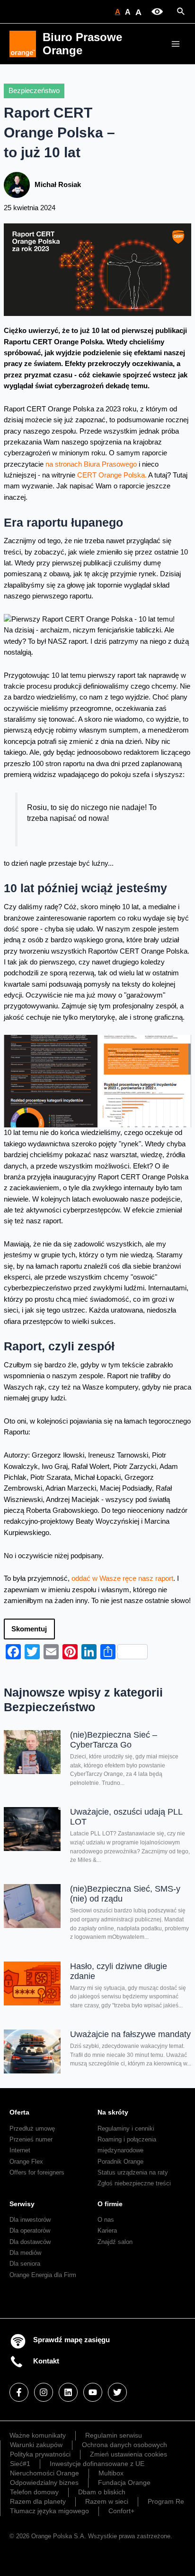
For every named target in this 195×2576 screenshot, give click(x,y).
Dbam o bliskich (102, 2492)
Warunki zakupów (36, 2445)
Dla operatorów (30, 2231)
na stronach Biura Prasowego (91, 464)
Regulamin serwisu (114, 2435)
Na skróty (113, 2112)
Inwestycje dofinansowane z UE (97, 2464)
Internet (20, 2150)
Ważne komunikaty (38, 2435)
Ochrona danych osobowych (124, 2445)
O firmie (110, 2204)
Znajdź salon (115, 2242)
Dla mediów (25, 2253)
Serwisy (22, 2204)
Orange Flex (26, 2162)
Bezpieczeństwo (34, 91)
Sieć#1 (20, 2464)
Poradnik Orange (120, 2162)
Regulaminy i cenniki (126, 2128)
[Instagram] (44, 2392)
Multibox (111, 2473)
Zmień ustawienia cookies (129, 2454)
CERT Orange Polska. (112, 475)
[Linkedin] (68, 2392)
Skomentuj (29, 1629)
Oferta (19, 2112)
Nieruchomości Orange (44, 2473)
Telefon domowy (34, 2492)
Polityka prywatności (40, 2454)
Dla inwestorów (30, 2220)
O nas (106, 2220)
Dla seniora (25, 2264)
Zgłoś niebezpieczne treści (134, 2183)
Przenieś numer (31, 2139)
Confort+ (121, 2511)
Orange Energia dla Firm (43, 2275)
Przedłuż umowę (32, 2128)
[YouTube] (93, 2392)
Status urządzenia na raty (133, 2172)
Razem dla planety (38, 2501)
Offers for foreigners (37, 2172)
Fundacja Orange (124, 2482)
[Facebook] (19, 2392)
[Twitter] (117, 2392)
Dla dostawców (30, 2242)
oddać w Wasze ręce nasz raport (122, 1578)
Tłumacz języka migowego (49, 2511)
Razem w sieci (107, 2501)
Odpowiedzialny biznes (44, 2482)
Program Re (166, 2501)
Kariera (107, 2231)
